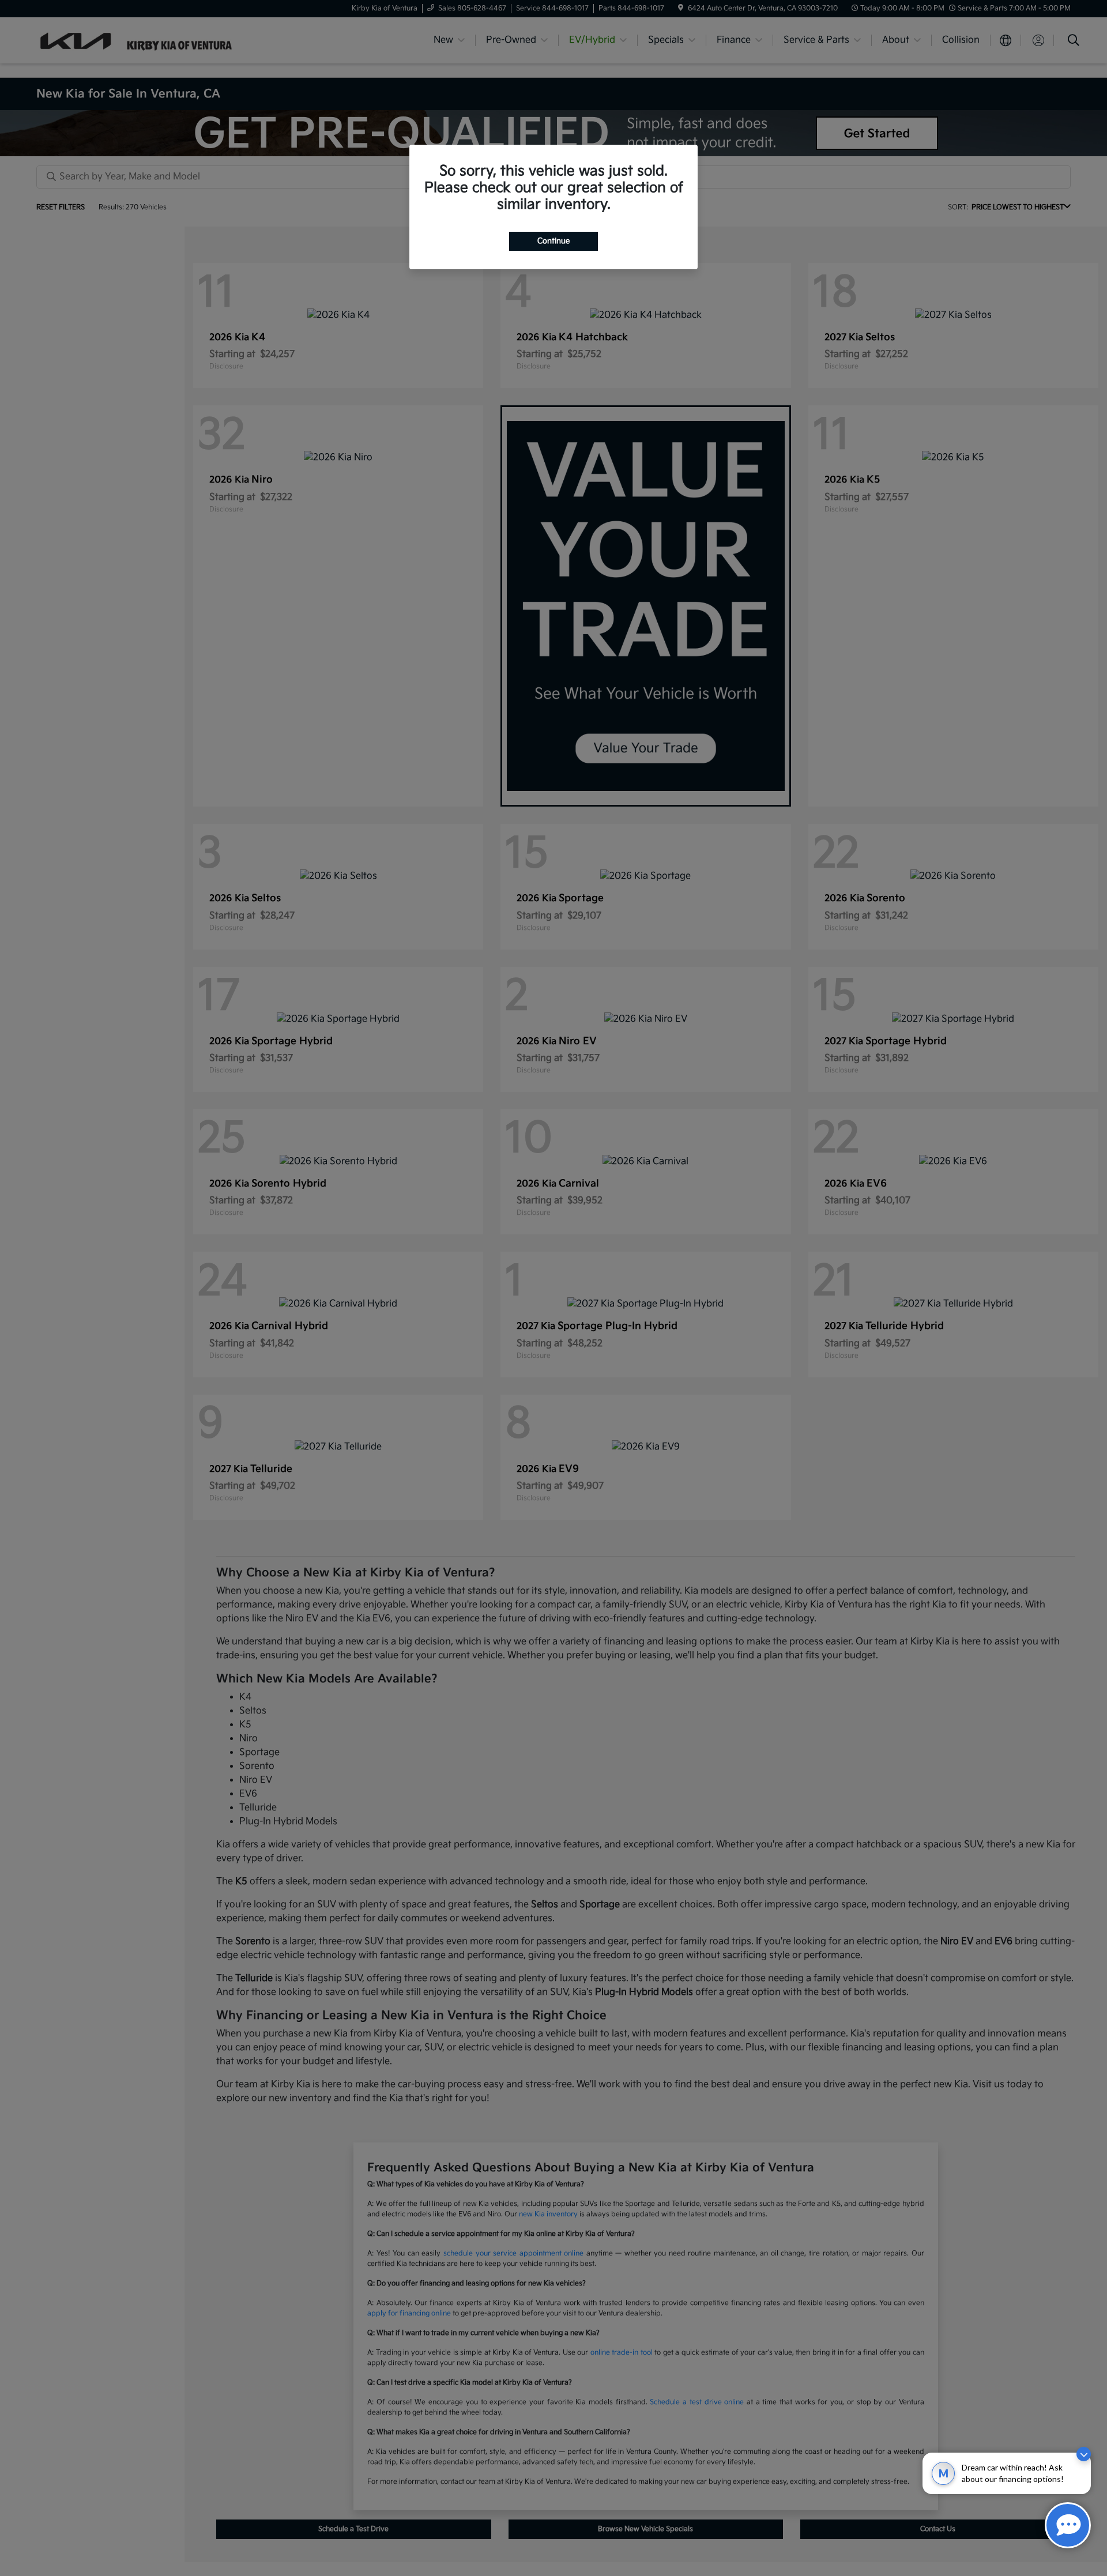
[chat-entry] (1068, 2525)
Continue (553, 241)
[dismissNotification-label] (1084, 2454)
